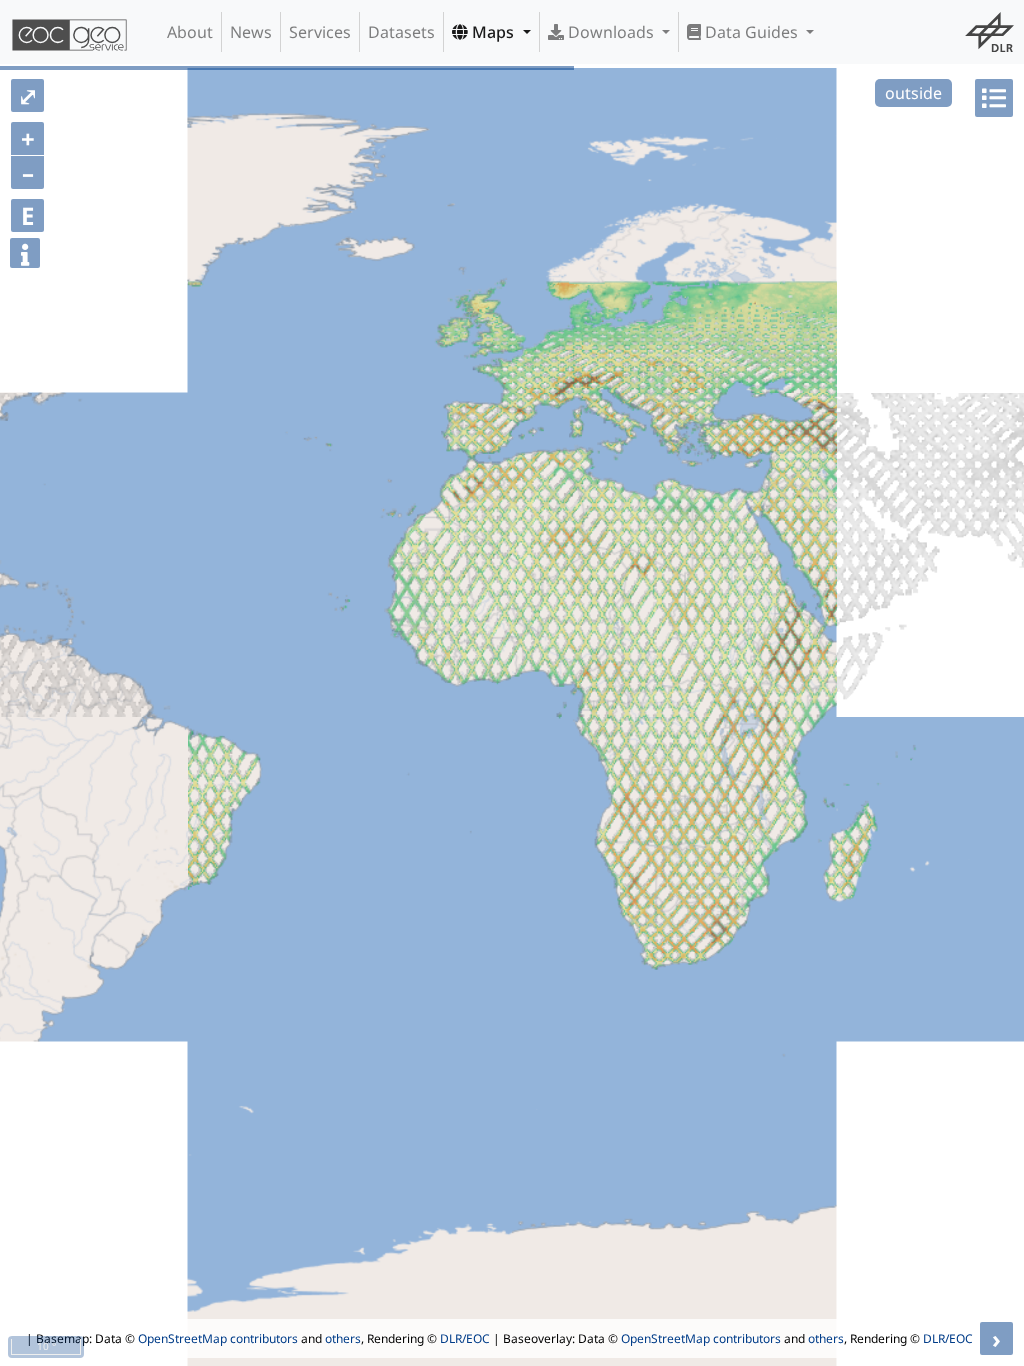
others (343, 1338)
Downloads (611, 32)
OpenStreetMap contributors (218, 1338)
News (251, 32)
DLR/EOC (465, 1338)
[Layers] (994, 98)
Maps (493, 32)
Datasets (401, 32)
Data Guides (751, 32)
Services (320, 32)
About (190, 32)
